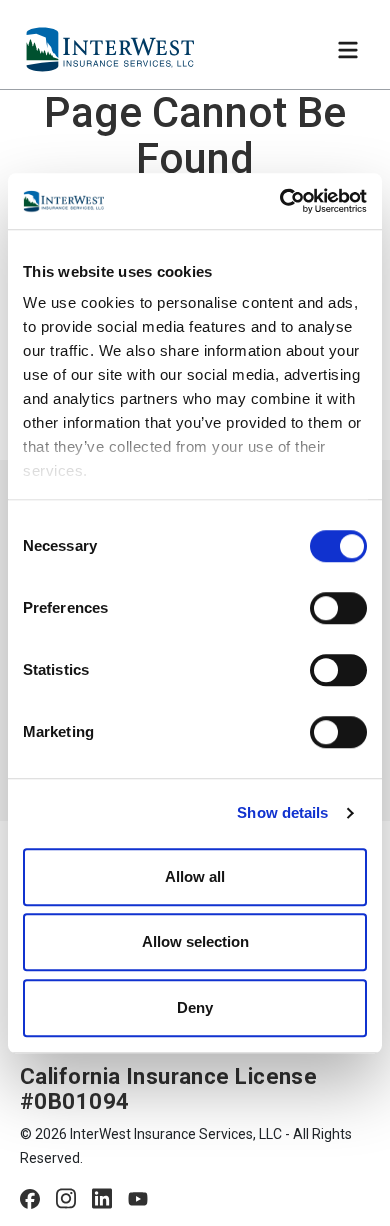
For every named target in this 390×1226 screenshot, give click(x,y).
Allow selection (195, 941)
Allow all (195, 876)
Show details (282, 812)
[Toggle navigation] (348, 50)
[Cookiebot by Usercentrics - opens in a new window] (280, 201)
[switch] (338, 608)
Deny (195, 1007)
